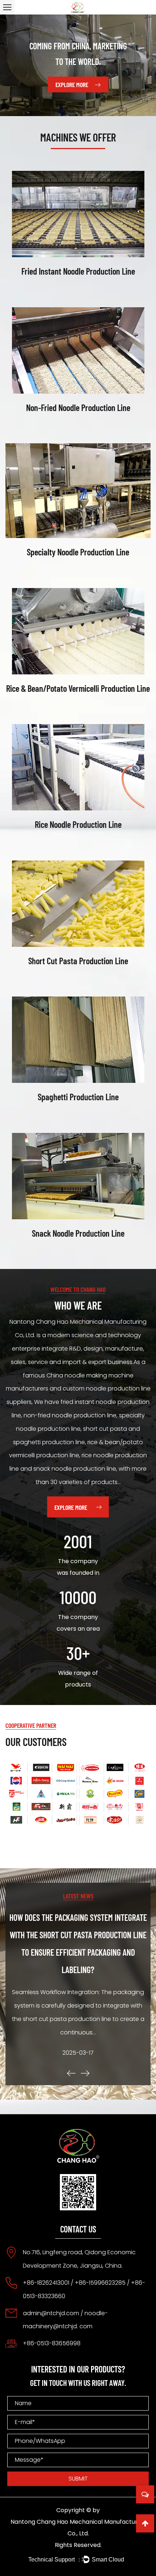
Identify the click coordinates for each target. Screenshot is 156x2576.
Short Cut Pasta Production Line (78, 961)
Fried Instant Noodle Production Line (78, 271)
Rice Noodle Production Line (78, 824)
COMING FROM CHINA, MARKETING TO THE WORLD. (78, 54)
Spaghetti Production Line (78, 1097)
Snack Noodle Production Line (78, 1233)
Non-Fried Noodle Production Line (78, 407)
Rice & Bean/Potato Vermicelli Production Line (78, 688)
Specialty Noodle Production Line (78, 552)
